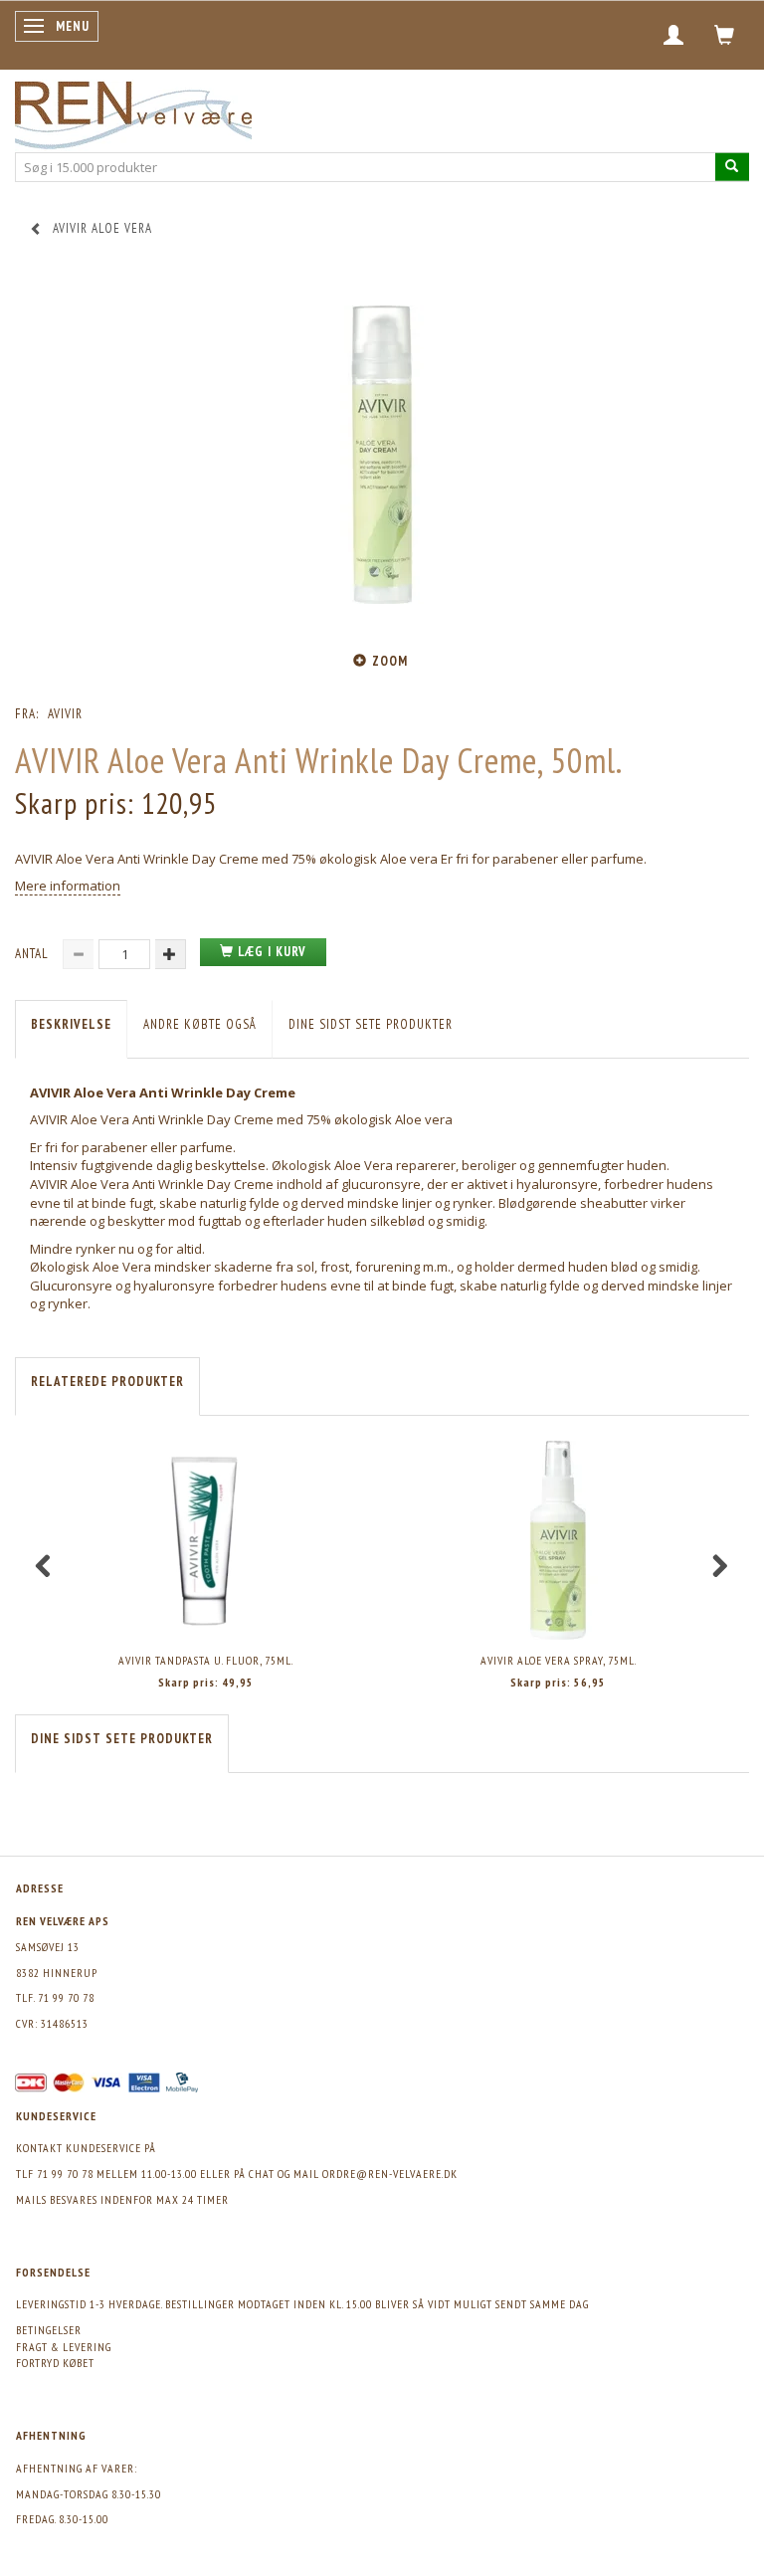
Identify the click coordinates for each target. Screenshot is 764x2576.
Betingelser (49, 2330)
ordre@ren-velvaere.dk (390, 2174)
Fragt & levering (64, 2347)
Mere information (68, 886)
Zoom (390, 661)
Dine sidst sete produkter (371, 1024)
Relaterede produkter (107, 1382)
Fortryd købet (55, 2363)
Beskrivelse (71, 1024)
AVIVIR (65, 714)
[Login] (674, 35)
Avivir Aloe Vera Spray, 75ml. (559, 1660)
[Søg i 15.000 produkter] (732, 167)
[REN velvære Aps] (133, 111)
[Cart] (725, 35)
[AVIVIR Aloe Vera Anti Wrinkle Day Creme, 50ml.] (382, 455)
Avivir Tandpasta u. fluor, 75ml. (206, 1660)
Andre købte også (200, 1024)
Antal (34, 954)
